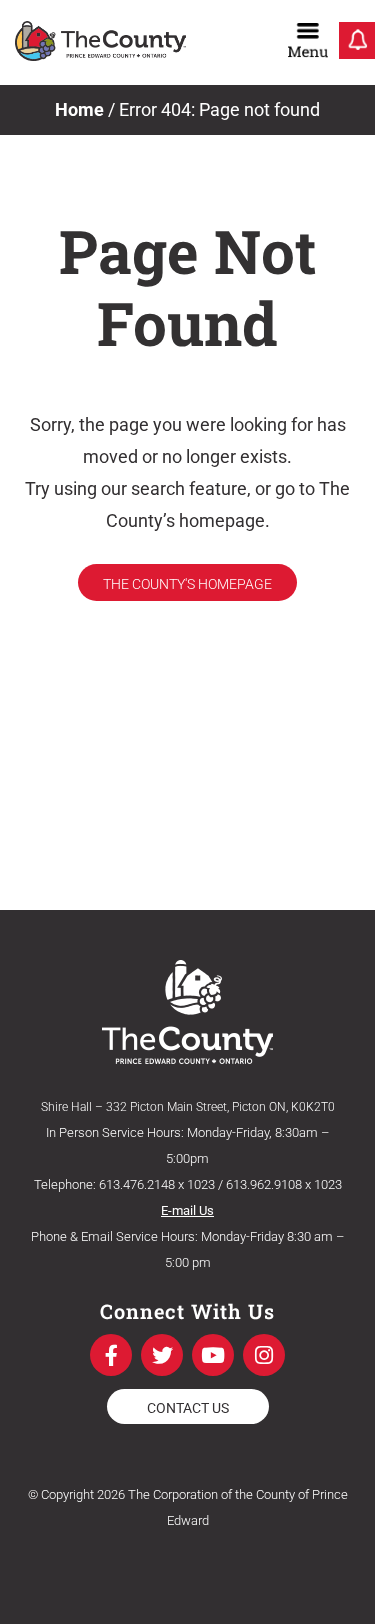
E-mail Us (187, 1210)
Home (79, 109)
